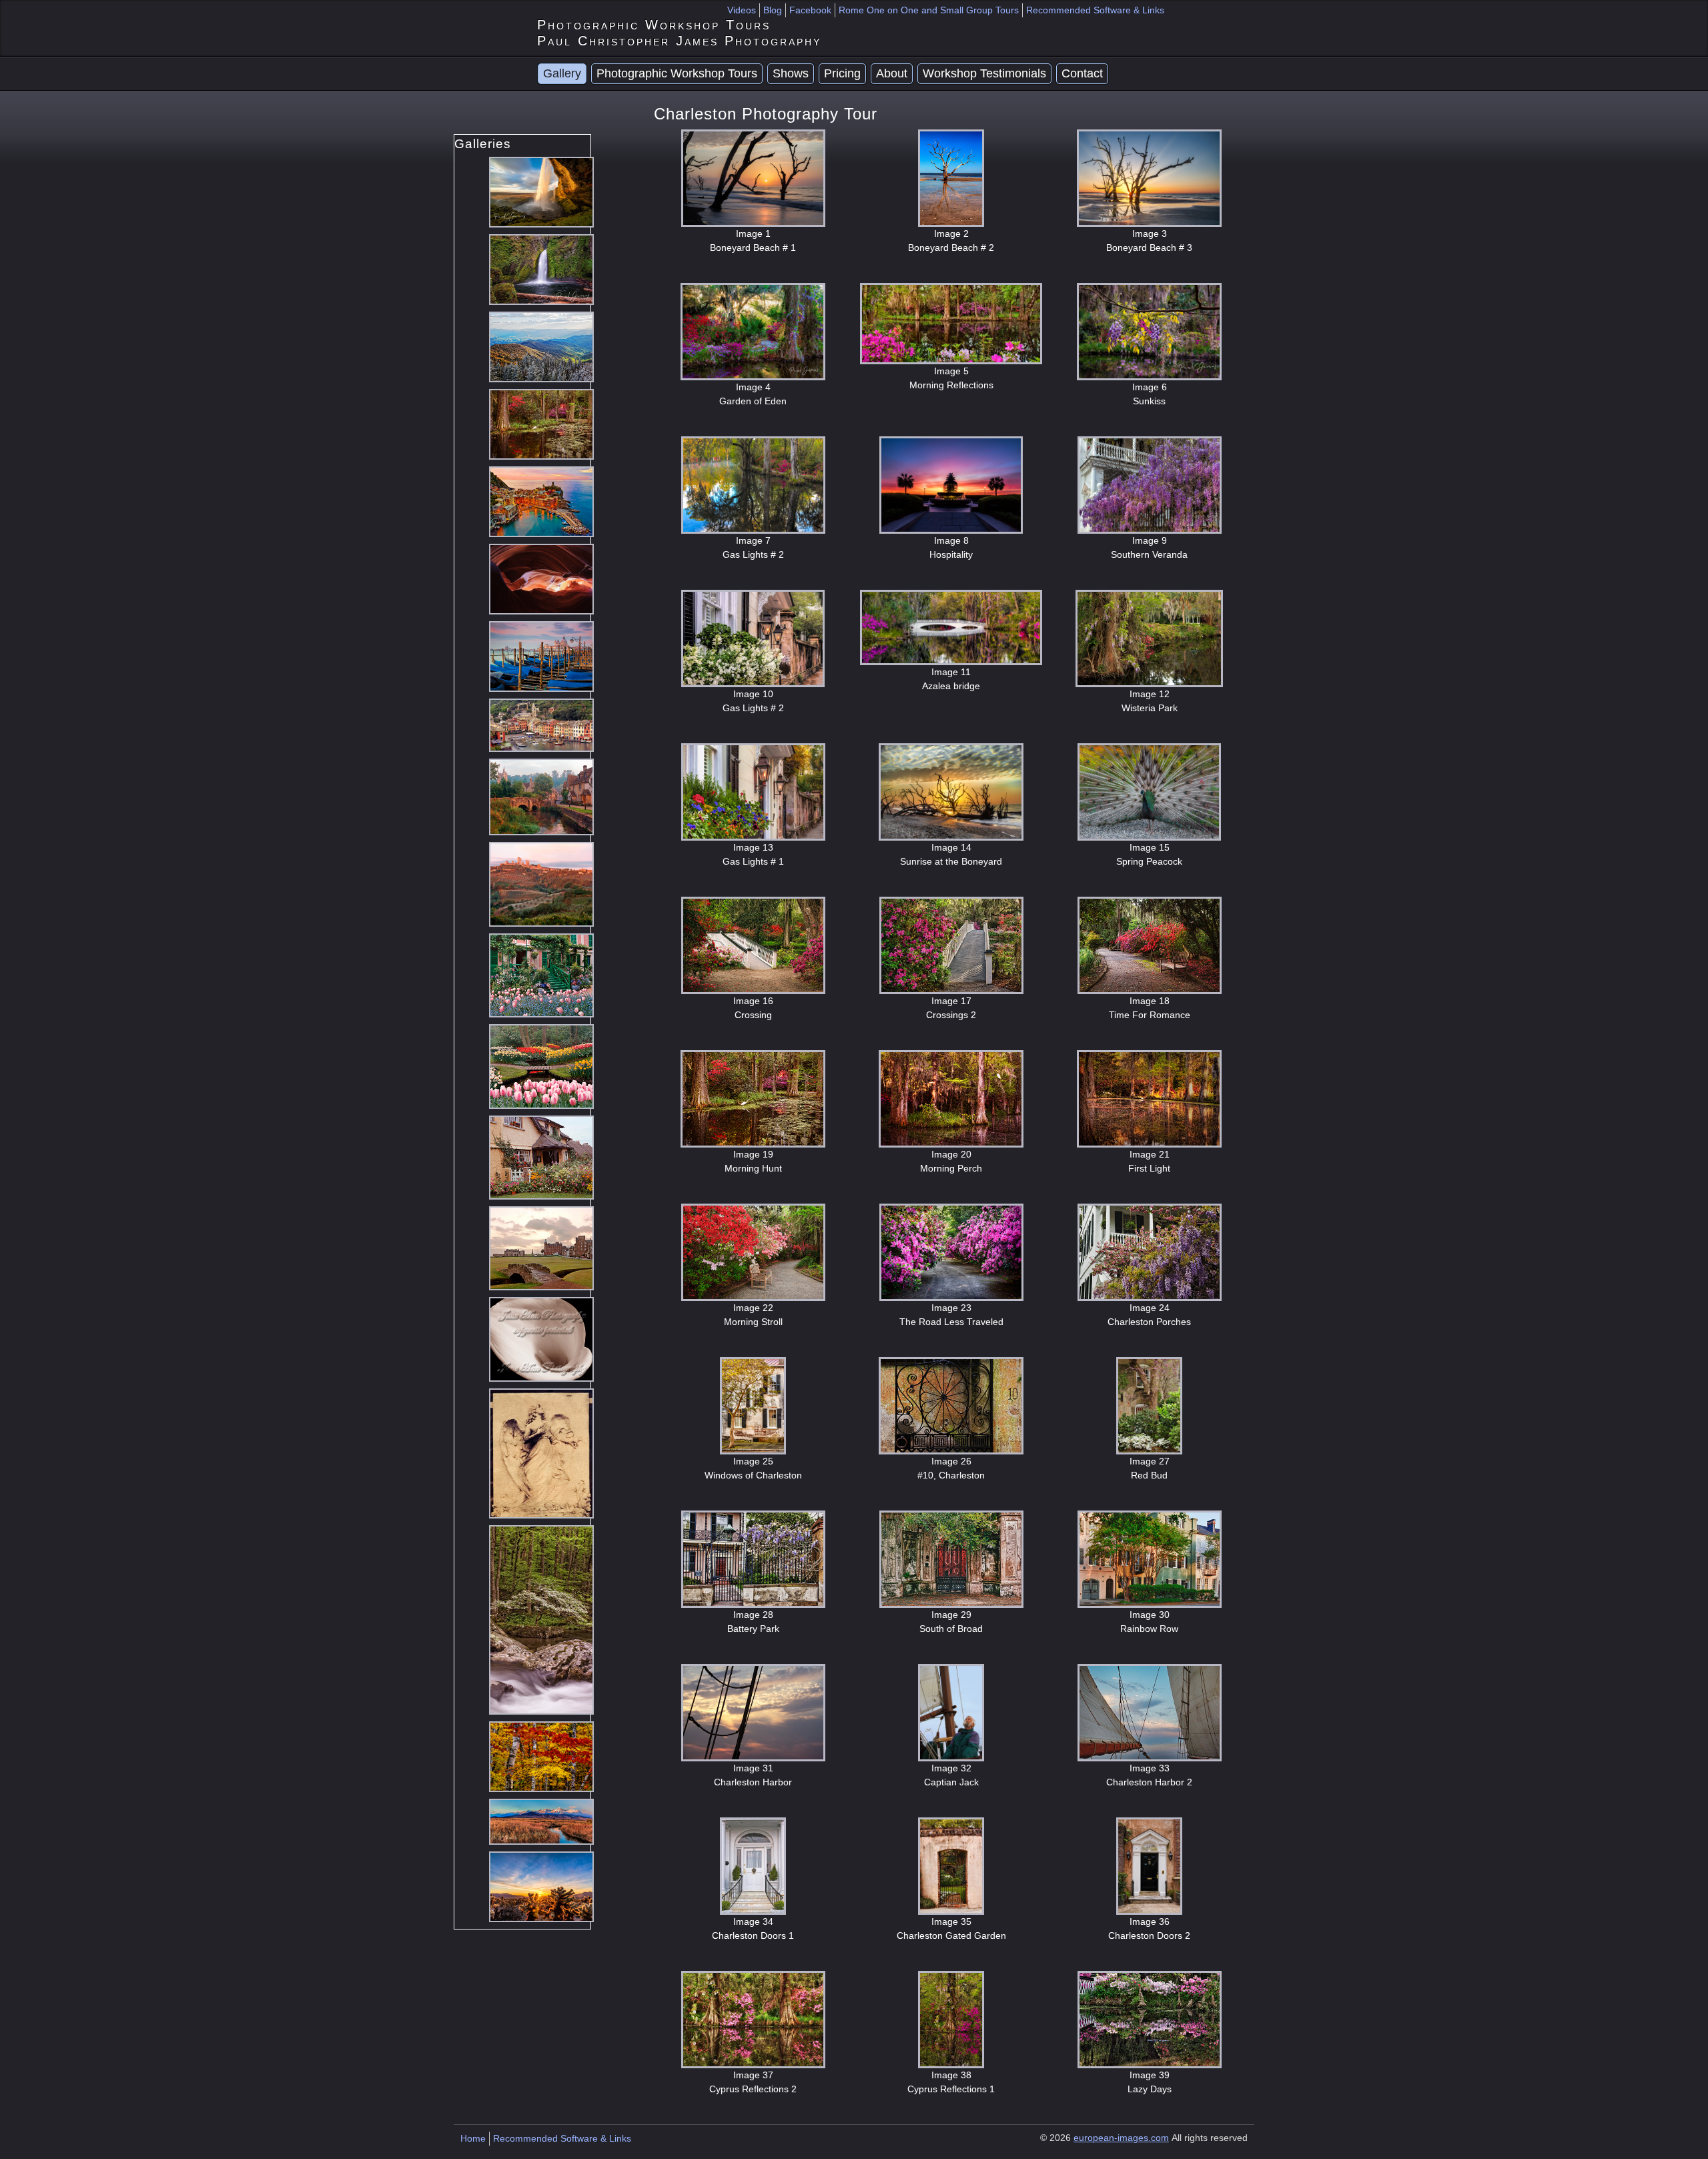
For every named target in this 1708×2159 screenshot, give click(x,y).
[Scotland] (541, 1247)
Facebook (810, 10)
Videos (742, 10)
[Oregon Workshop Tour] (541, 269)
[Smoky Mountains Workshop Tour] (541, 346)
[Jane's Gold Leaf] (541, 1453)
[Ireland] (541, 1157)
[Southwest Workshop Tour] (541, 578)
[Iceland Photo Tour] (541, 191)
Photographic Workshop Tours (677, 73)
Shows (791, 73)
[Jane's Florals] (541, 1339)
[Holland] (541, 1066)
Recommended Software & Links (1095, 10)
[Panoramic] (541, 724)
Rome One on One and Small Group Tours (929, 10)
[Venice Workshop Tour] (541, 656)
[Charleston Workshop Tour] (541, 423)
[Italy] (541, 884)
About (892, 73)
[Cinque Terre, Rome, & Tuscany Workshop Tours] (541, 501)
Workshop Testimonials (984, 73)
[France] (541, 974)
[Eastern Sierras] (541, 1820)
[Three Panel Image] (541, 1619)
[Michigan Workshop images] (541, 1756)
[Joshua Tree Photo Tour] (541, 1886)
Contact (1082, 73)
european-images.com (1121, 2138)
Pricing (842, 73)
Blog (773, 10)
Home (473, 2138)
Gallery (562, 73)
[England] (541, 796)
